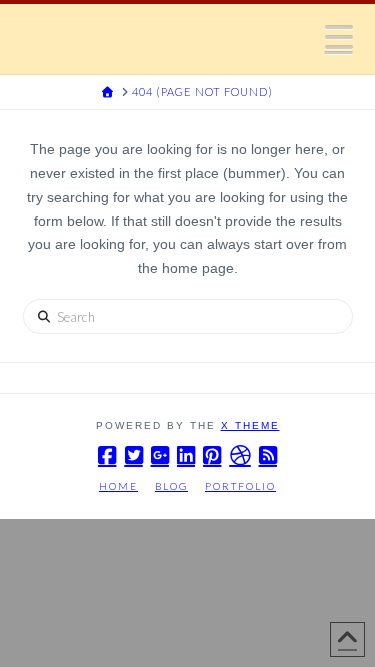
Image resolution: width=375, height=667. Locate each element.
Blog (171, 486)
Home (118, 486)
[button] (339, 37)
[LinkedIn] (186, 455)
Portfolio (240, 486)
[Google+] (160, 455)
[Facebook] (107, 455)
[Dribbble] (240, 455)
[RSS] (268, 455)
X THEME (250, 425)
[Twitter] (134, 455)
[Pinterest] (212, 455)
